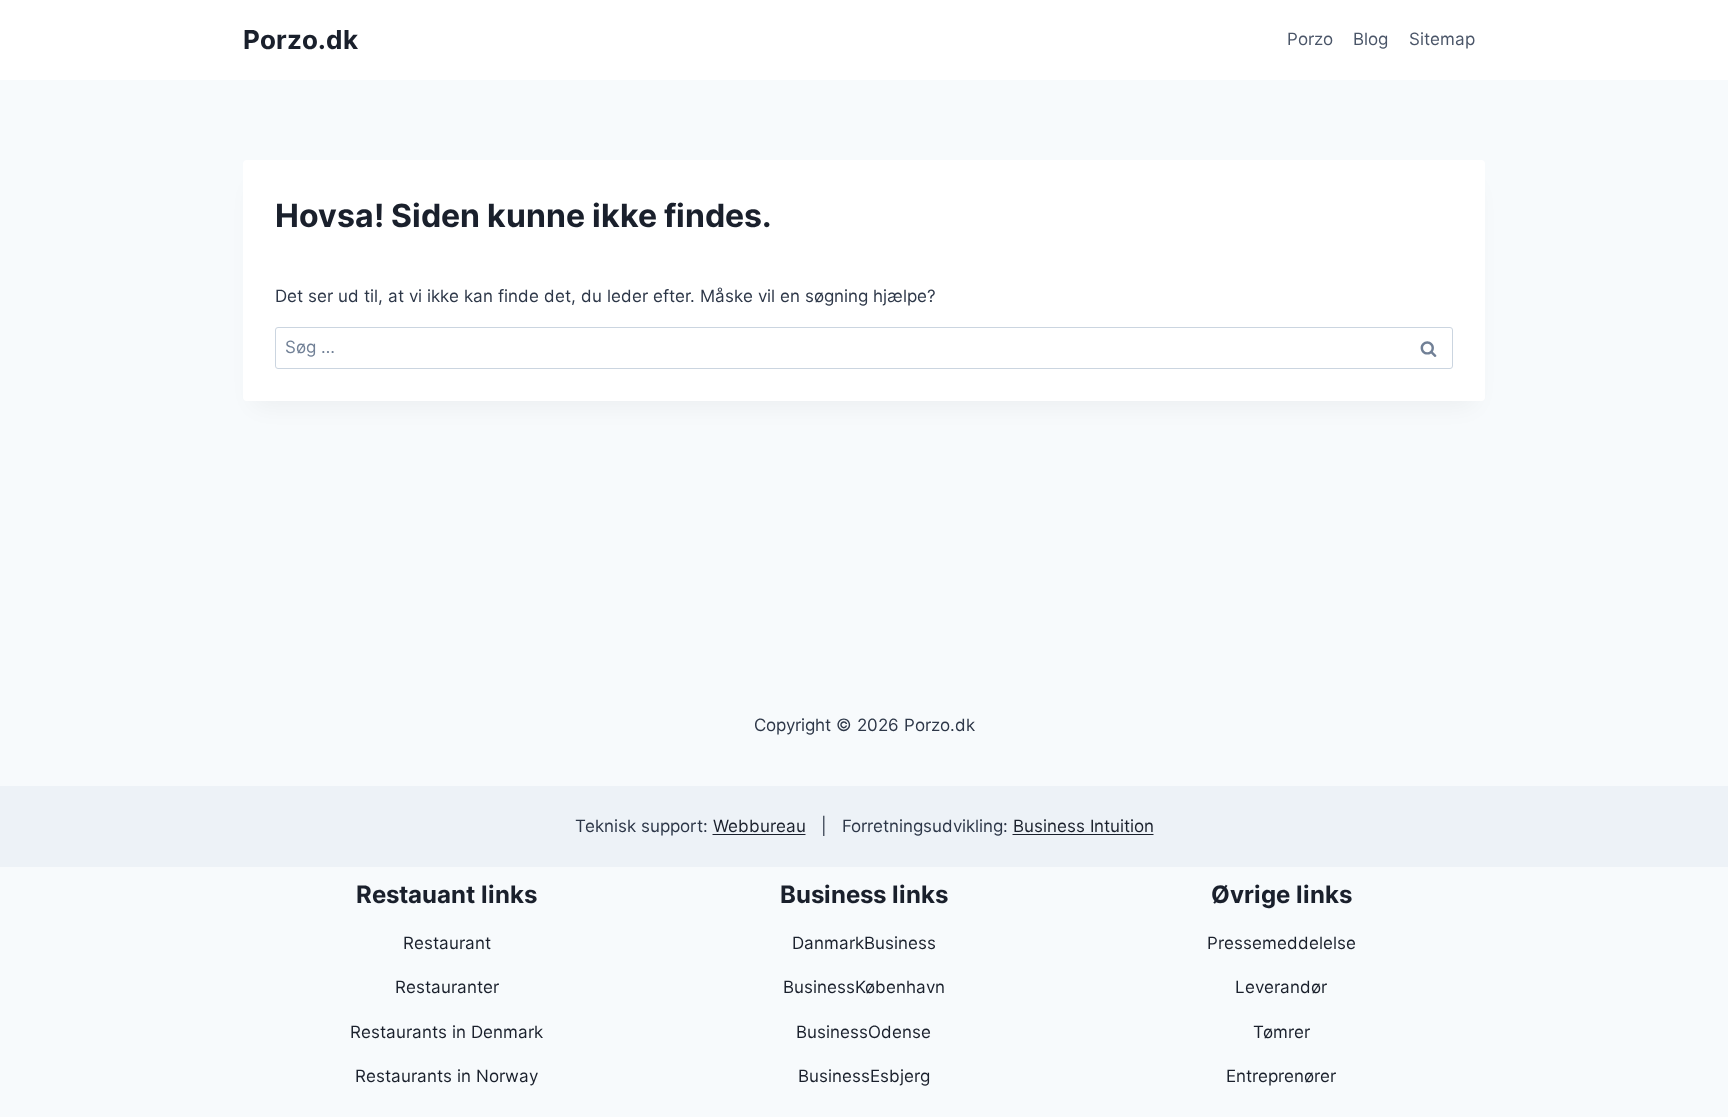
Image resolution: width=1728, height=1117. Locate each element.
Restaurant (447, 943)
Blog (1370, 39)
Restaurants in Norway (446, 1076)
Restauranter (447, 987)
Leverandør (1281, 987)
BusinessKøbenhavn (864, 987)
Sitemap (1442, 39)
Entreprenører (1281, 1076)
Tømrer (1281, 1032)
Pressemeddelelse (1281, 943)
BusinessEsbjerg (864, 1076)
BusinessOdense (863, 1032)
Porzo (1310, 39)
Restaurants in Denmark (446, 1032)
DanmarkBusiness (864, 943)
